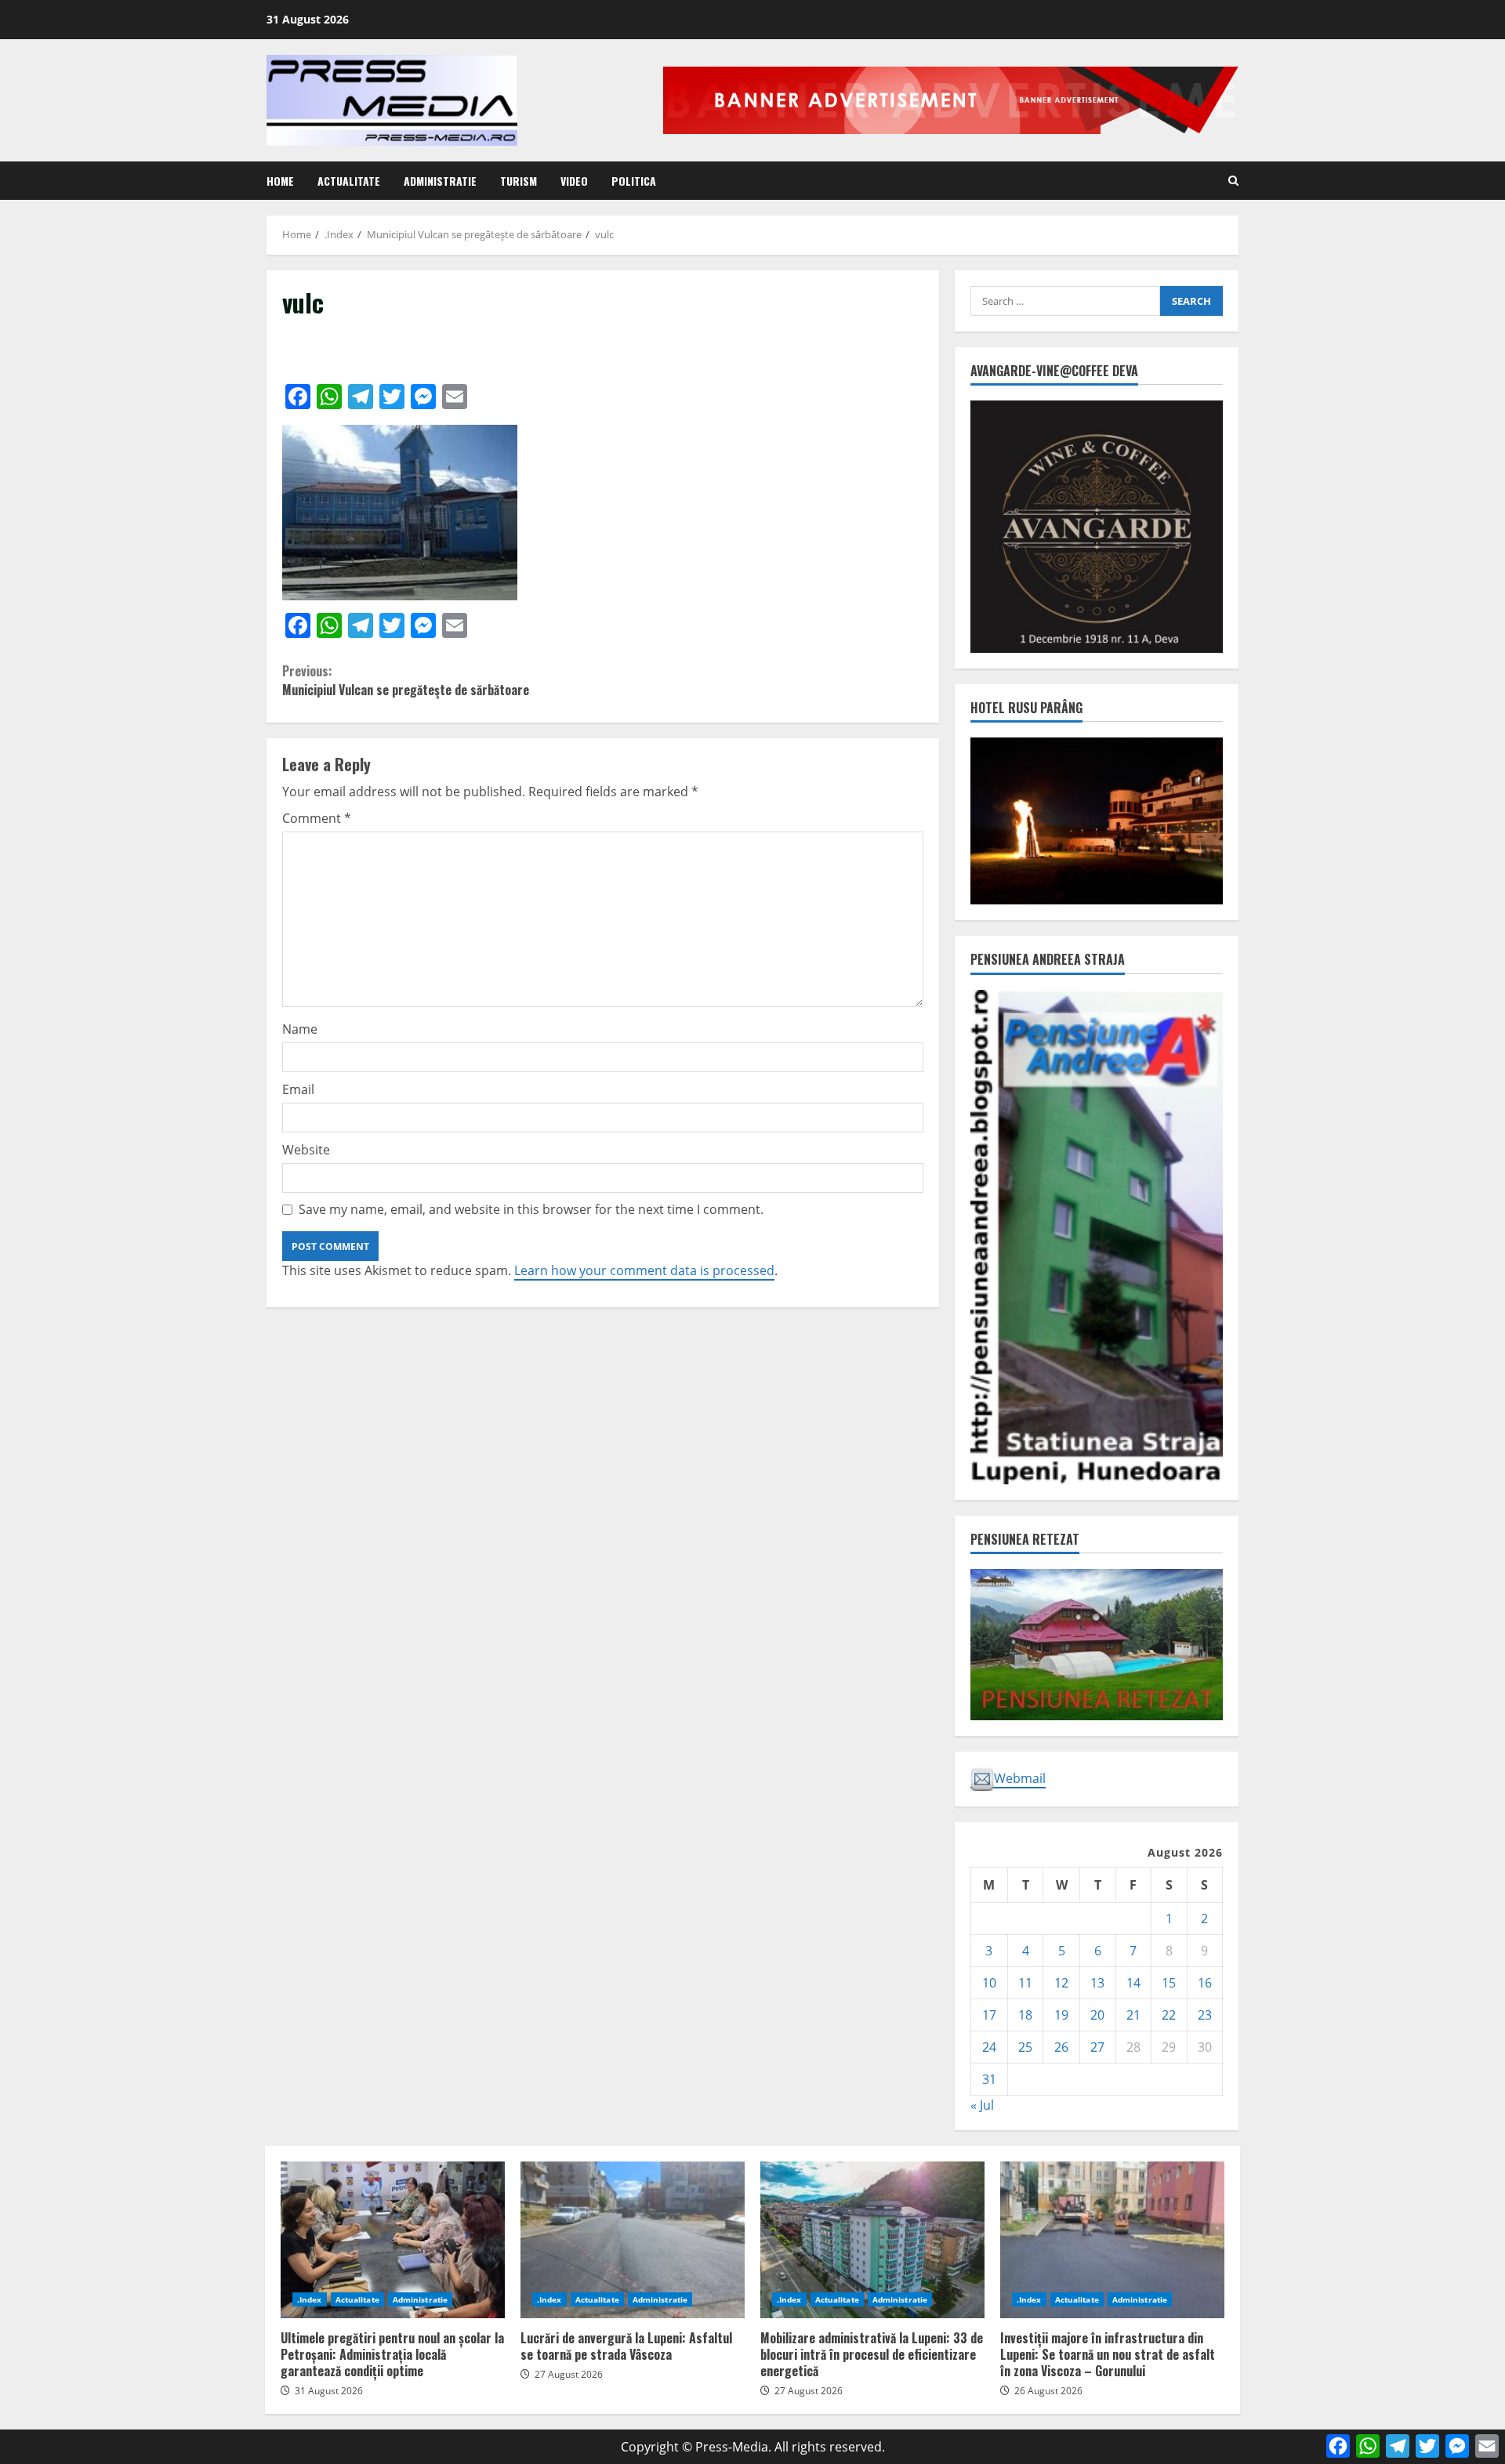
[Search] (1233, 181)
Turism (519, 181)
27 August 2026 (569, 2374)
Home (280, 181)
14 (1133, 1983)
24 (989, 2047)
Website (306, 1150)
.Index (310, 2299)
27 (1097, 2047)
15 (1169, 1983)
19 (1061, 2015)
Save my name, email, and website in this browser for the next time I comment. (531, 1209)
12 (1061, 1983)
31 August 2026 (329, 2391)
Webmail (1020, 1778)
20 (1097, 2015)
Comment (317, 818)
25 (1025, 2047)
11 (1025, 1983)
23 (1205, 2015)
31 (989, 2079)
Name (300, 1029)
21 (1133, 2015)
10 (989, 1983)
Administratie (440, 181)
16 (1205, 1983)
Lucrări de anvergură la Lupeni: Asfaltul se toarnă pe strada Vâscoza (633, 2240)
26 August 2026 (1048, 2391)
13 (1097, 1983)
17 (989, 2015)
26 (1061, 2047)
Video (574, 181)
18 (1025, 2015)
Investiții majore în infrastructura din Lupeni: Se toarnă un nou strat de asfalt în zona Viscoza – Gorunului (1112, 2240)
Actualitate (349, 181)
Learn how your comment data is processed (644, 1270)
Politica (634, 181)
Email (298, 1089)
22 (1169, 2015)
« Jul (982, 2105)
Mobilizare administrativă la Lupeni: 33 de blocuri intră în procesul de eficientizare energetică (872, 2240)
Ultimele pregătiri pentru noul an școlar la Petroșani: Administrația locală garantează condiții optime (393, 2240)
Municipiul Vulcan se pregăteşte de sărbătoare (406, 680)
